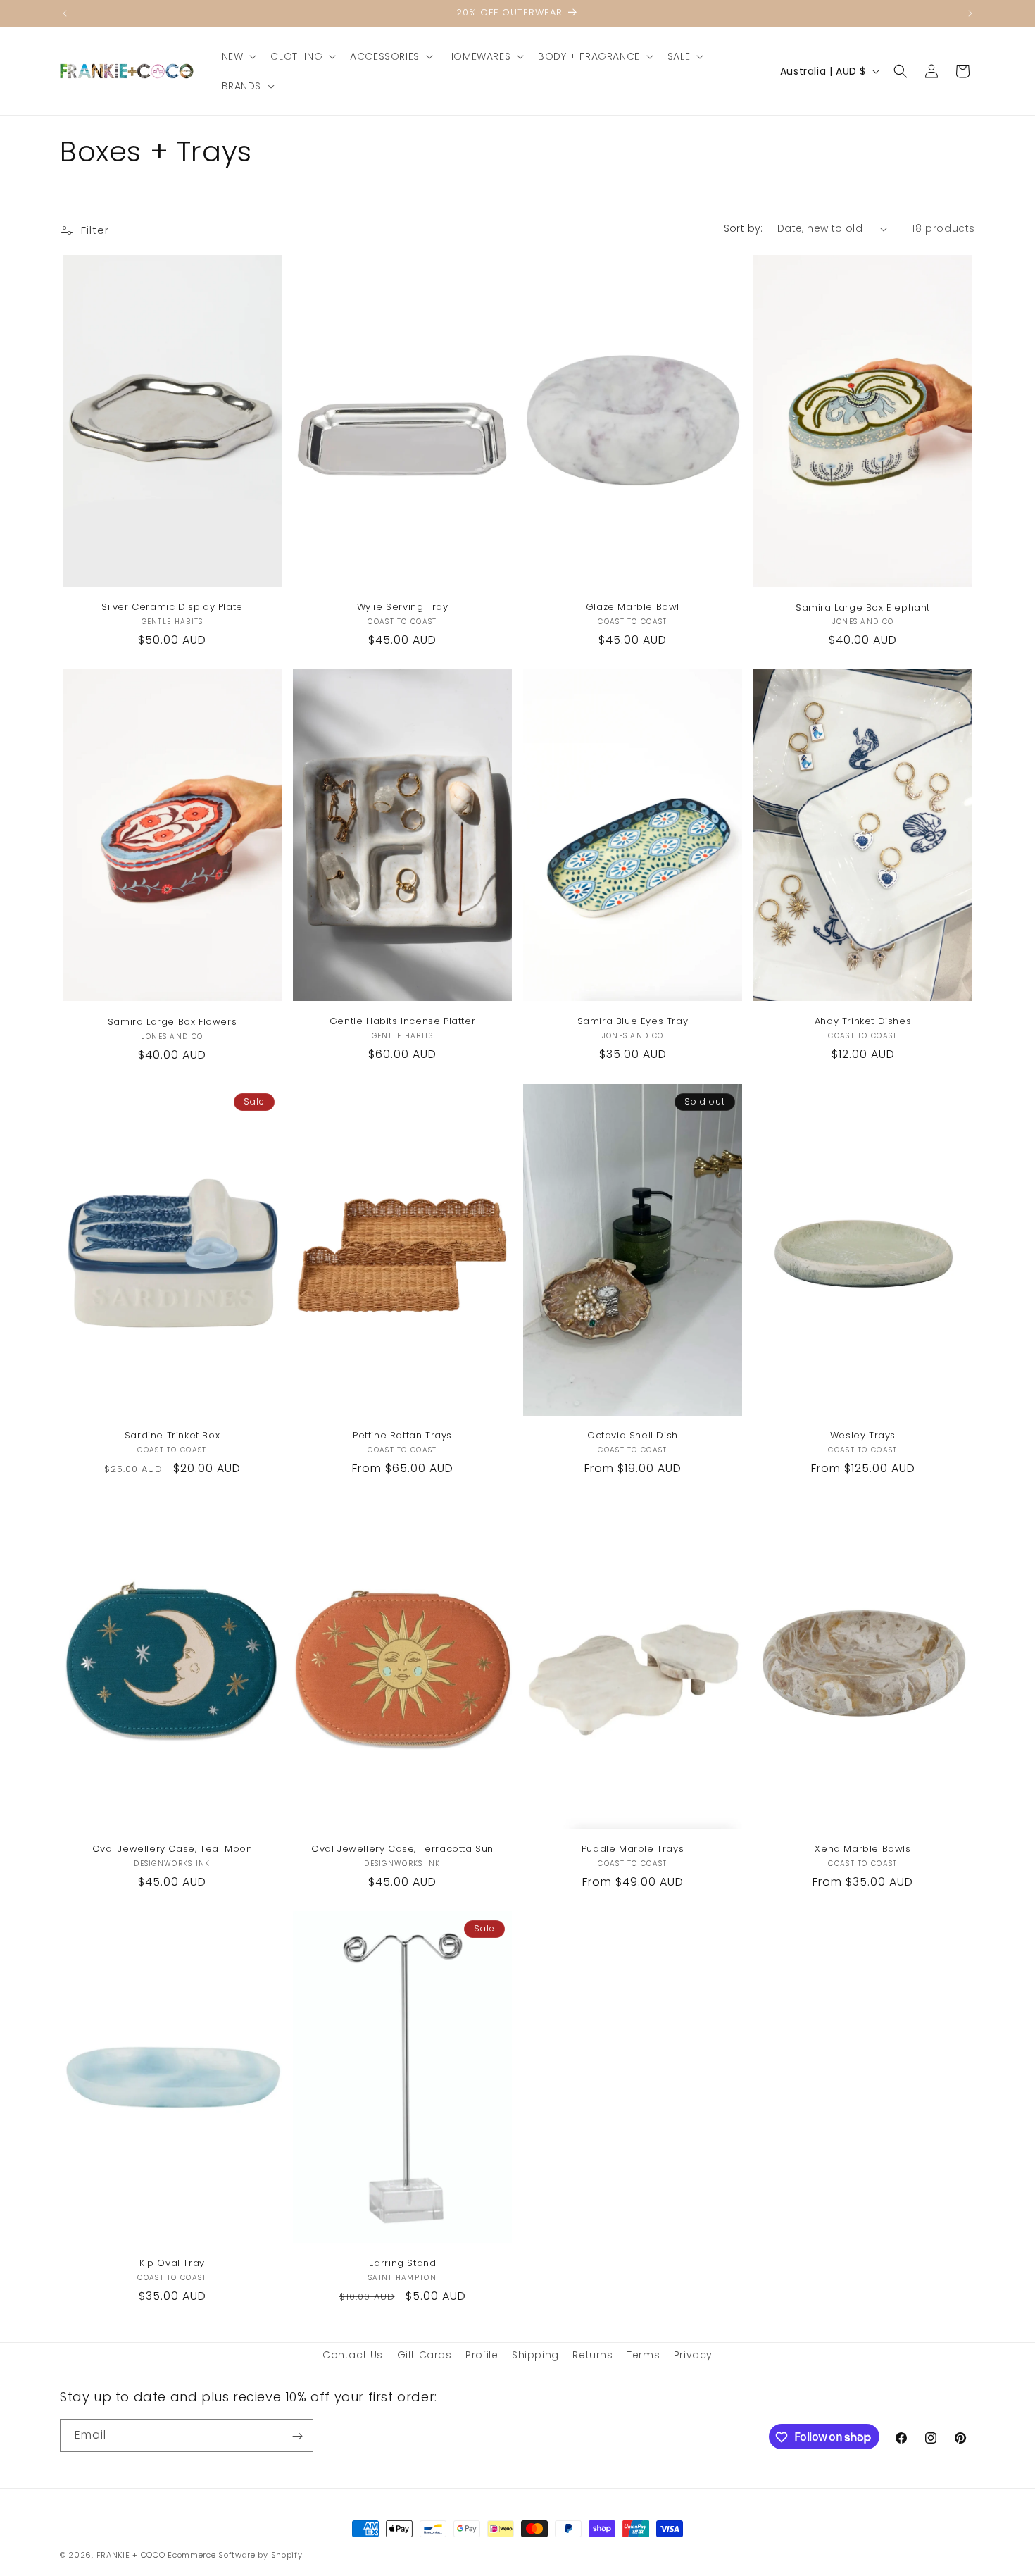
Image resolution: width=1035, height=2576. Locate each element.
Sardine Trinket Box (172, 1436)
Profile (482, 2355)
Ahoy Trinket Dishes (863, 1022)
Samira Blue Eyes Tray (633, 1022)
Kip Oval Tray (172, 2264)
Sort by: (744, 228)
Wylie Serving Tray (403, 608)
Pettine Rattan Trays (402, 1436)
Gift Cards (425, 2355)
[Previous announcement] (65, 13)
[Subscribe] (297, 2436)
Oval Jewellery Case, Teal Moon (172, 1849)
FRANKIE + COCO (131, 2555)
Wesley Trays (863, 1436)
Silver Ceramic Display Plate (172, 608)
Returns (592, 2355)
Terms (643, 2355)
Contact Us (353, 2355)
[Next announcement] (970, 13)
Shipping (535, 2355)
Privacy (693, 2355)
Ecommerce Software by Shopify (235, 2555)
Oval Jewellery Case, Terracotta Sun (402, 1849)
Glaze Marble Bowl (633, 608)
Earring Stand (403, 2264)
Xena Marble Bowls (862, 1849)
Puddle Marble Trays (633, 1849)
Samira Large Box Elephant (863, 608)
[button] (238, 56)
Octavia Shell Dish (633, 1436)
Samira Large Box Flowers (172, 1022)
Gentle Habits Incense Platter (402, 1022)
